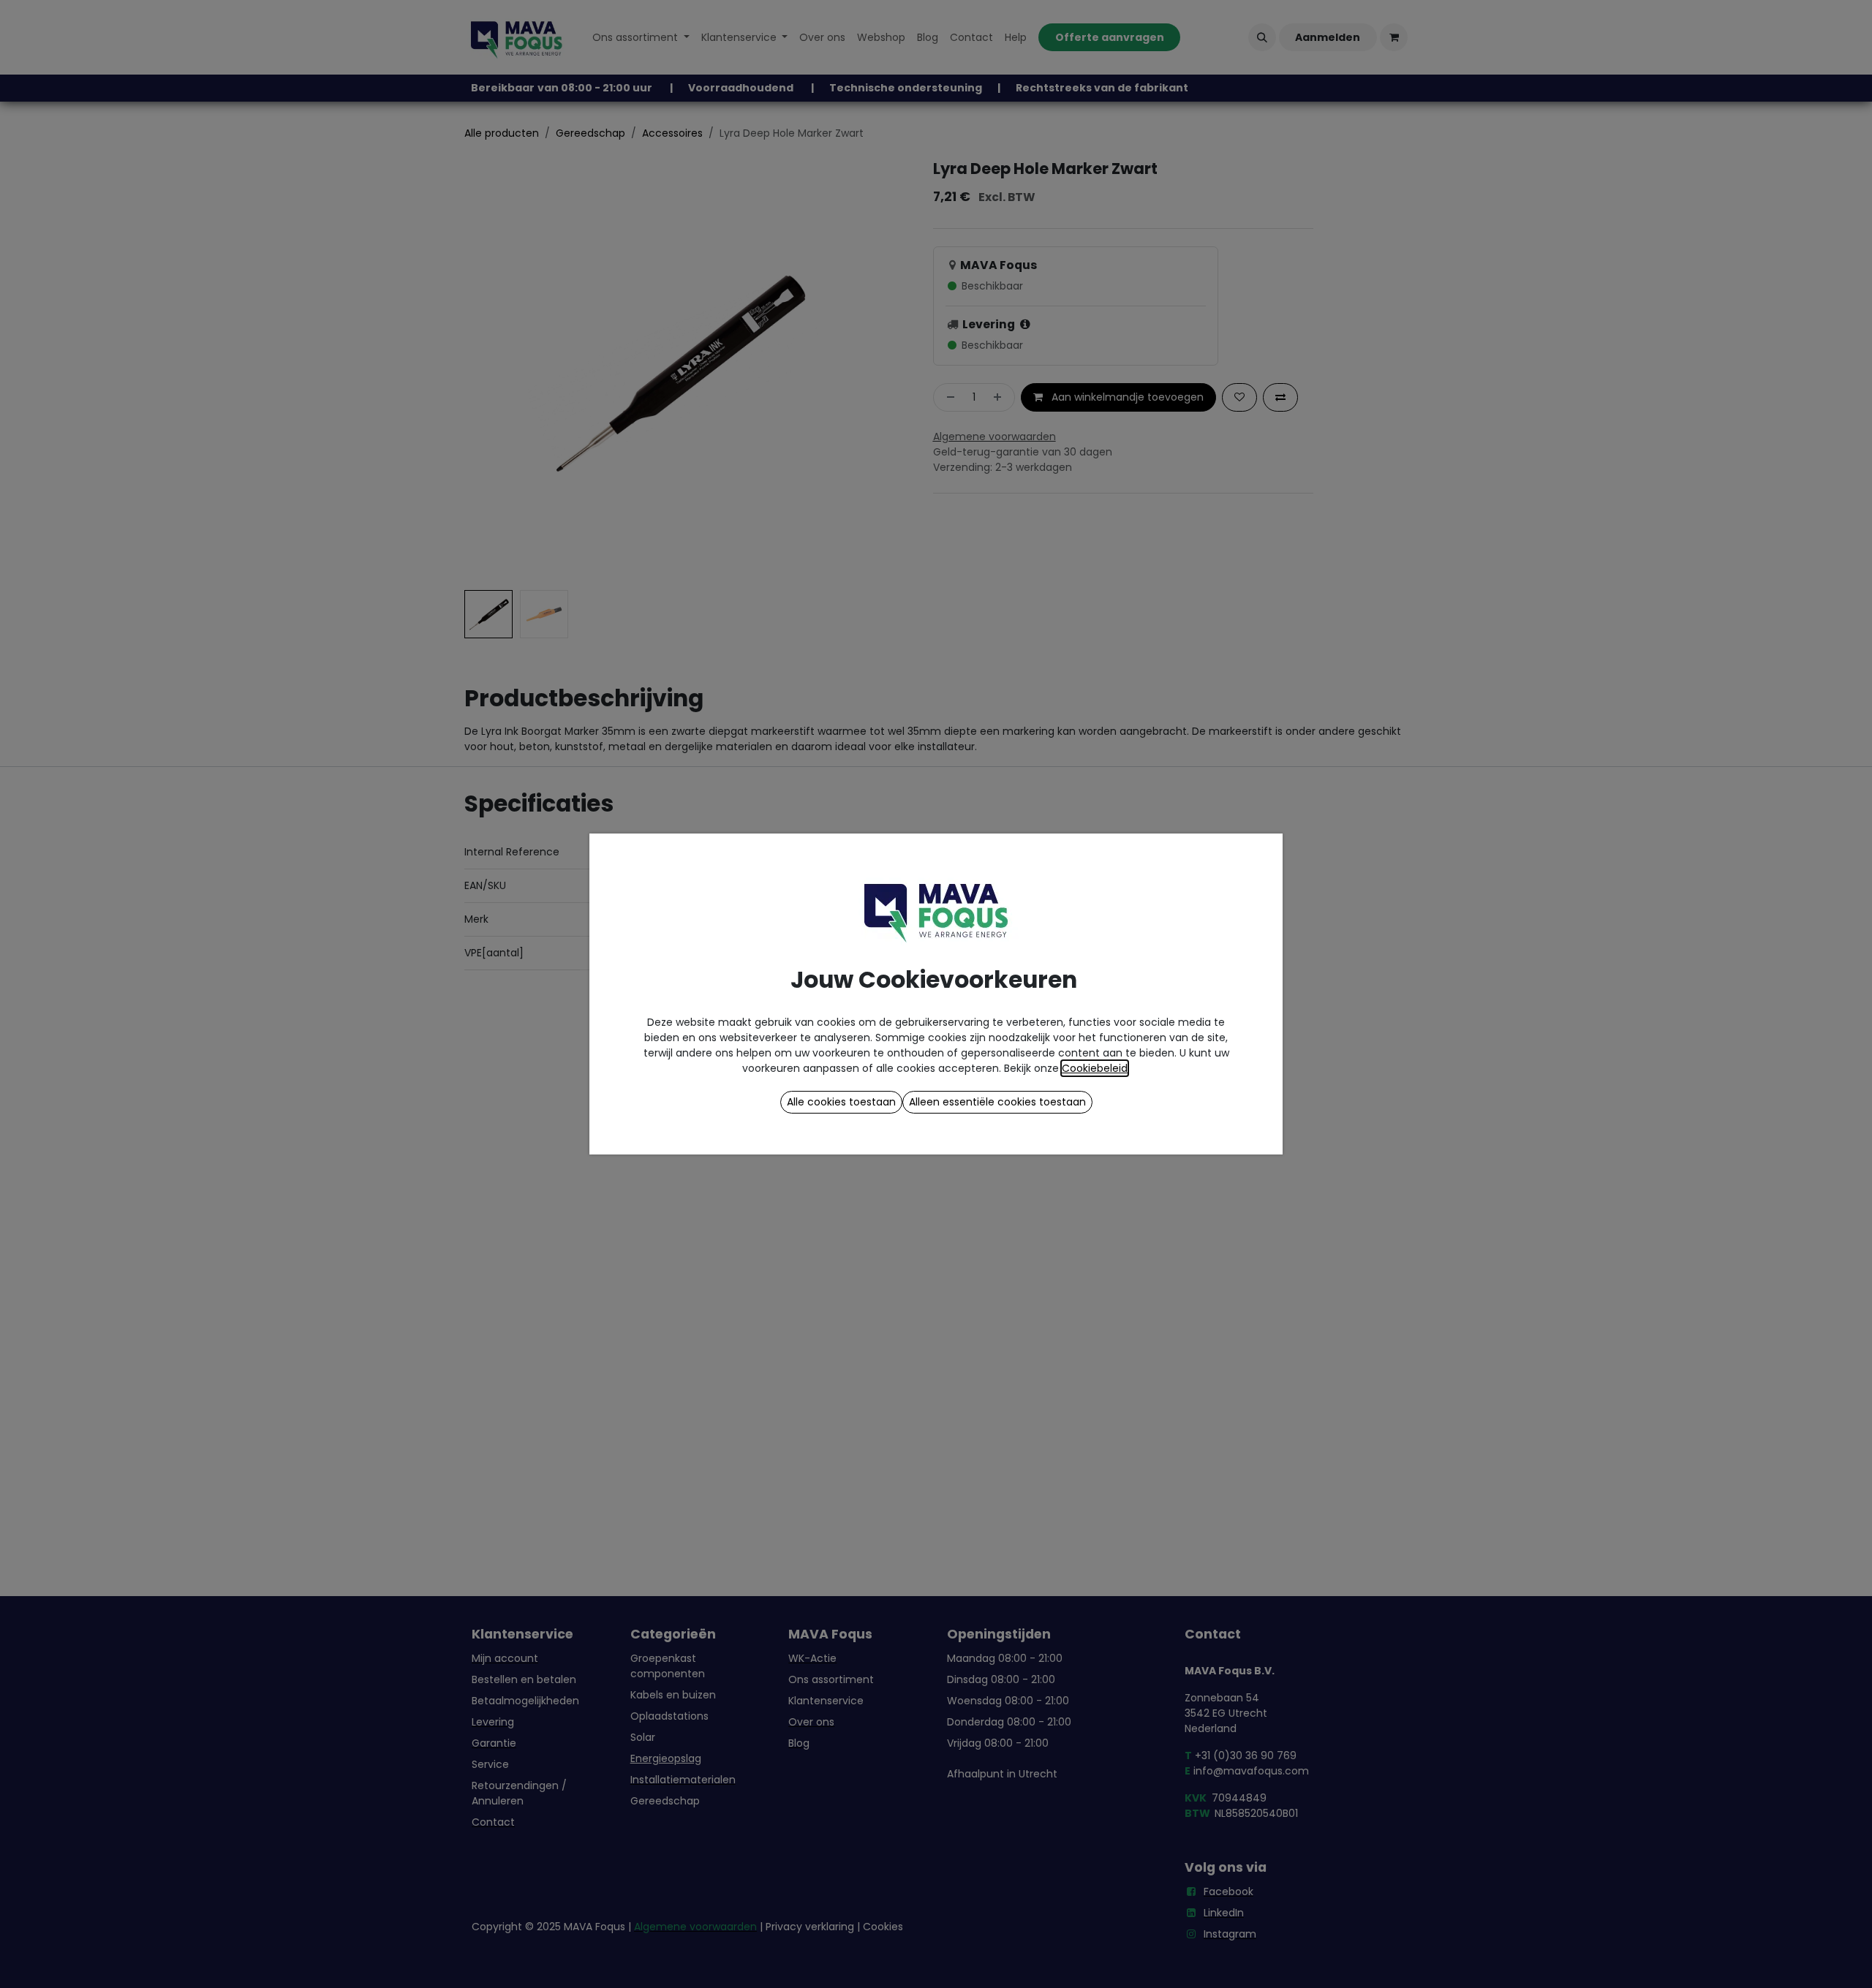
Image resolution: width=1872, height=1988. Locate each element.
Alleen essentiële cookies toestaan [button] (997, 1102)
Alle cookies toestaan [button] (841, 1102)
